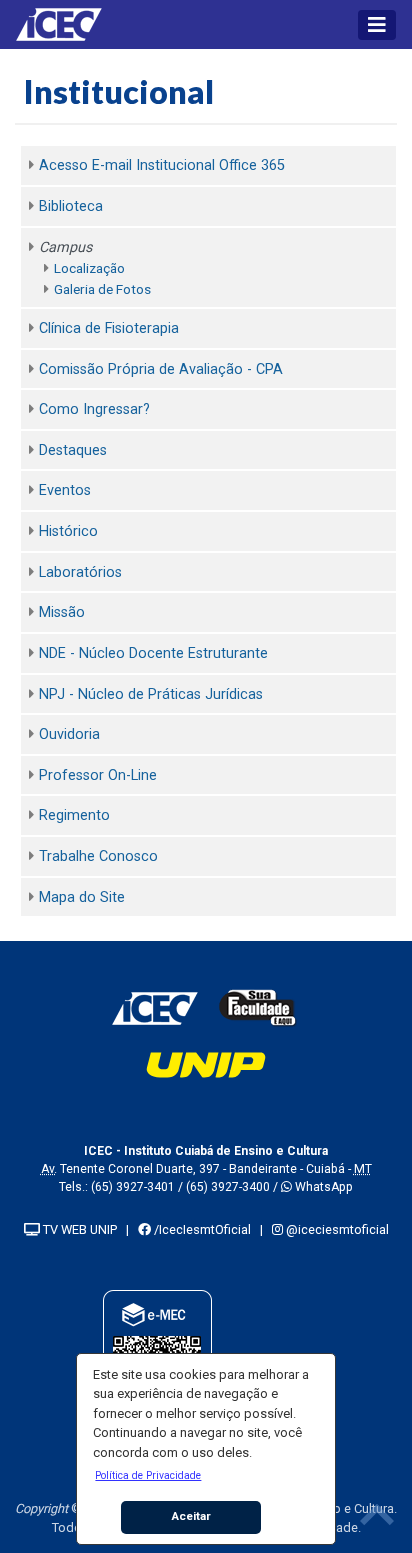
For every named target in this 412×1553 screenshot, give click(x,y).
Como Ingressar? (94, 409)
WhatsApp (322, 1187)
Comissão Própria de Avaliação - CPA (161, 369)
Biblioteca (71, 206)
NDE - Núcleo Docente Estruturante (153, 653)
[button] (148, 1475)
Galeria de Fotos (102, 289)
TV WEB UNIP (78, 1229)
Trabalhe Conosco (98, 856)
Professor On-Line (98, 775)
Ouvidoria (69, 734)
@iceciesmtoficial (336, 1229)
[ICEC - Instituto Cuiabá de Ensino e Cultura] (155, 1007)
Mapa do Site (82, 897)
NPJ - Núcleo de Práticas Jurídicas (151, 694)
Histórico (68, 531)
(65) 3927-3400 (228, 1187)
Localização (89, 268)
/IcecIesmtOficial (201, 1229)
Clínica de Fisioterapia (109, 328)
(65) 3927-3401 (133, 1187)
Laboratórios (80, 572)
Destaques (73, 450)
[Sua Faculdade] (258, 1007)
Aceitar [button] (191, 1516)
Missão (62, 612)
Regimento (74, 815)
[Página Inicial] (66, 24)
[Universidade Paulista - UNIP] (206, 1063)
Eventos (65, 490)
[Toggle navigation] (377, 25)
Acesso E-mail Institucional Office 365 (162, 165)
